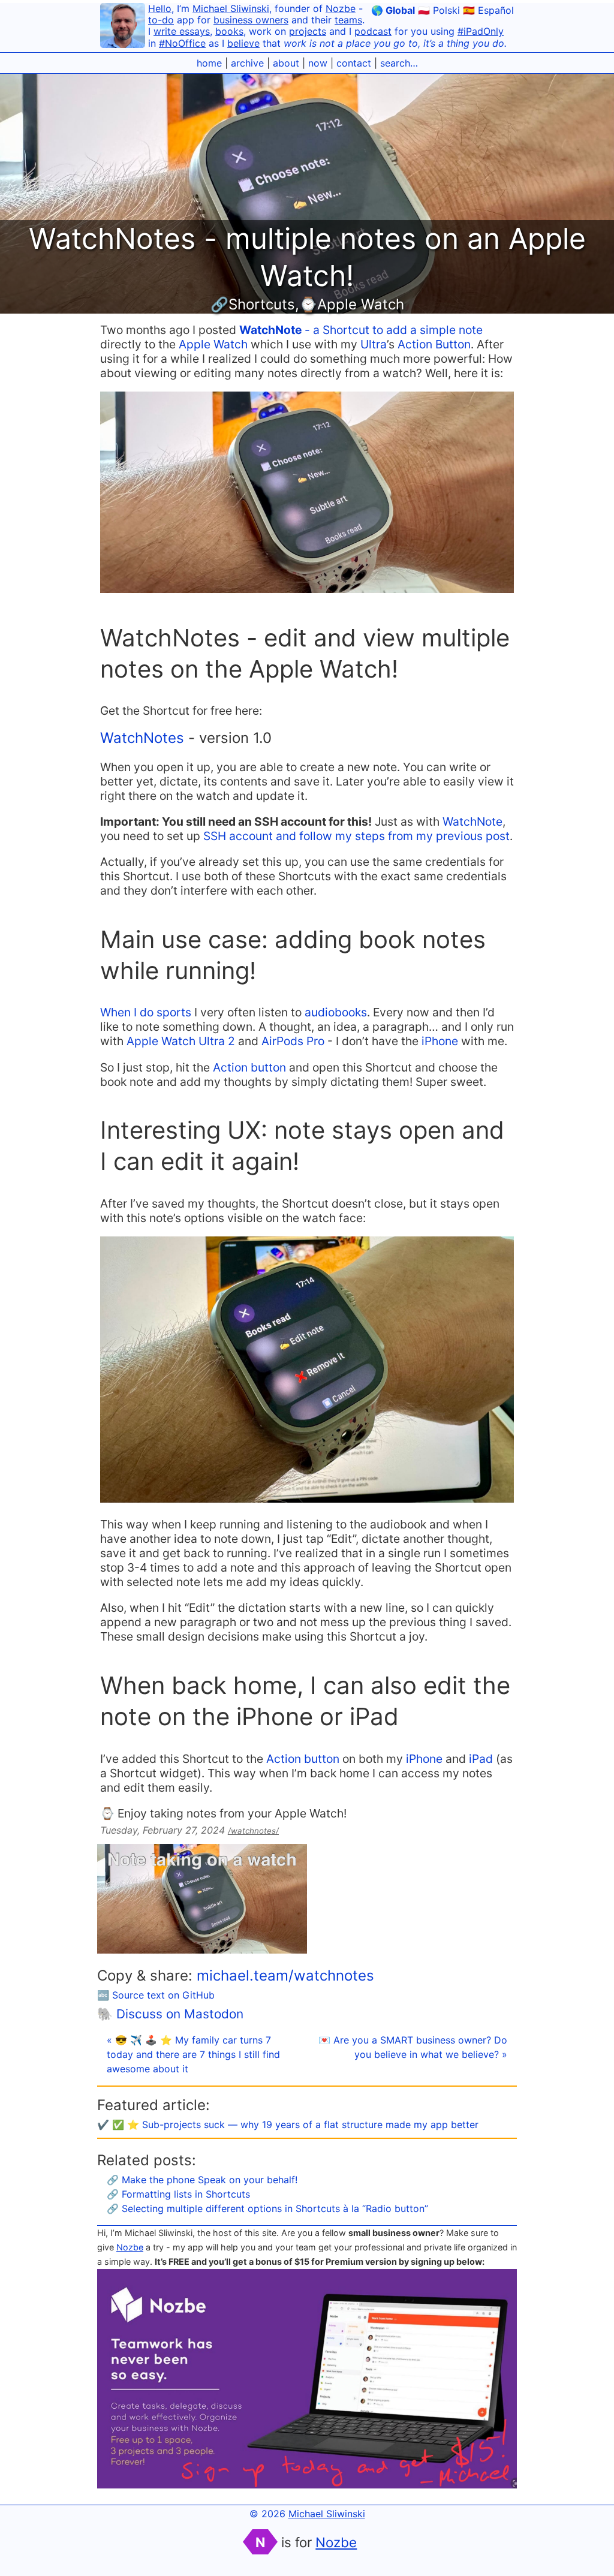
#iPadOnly (481, 31)
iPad (481, 1759)
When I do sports (146, 1012)
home (209, 63)
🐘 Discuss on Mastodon (170, 2014)
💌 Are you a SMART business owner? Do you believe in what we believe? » (413, 2047)
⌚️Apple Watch (352, 304)
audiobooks (336, 1012)
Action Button (434, 344)
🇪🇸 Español (488, 10)
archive (247, 63)
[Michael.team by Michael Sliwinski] (123, 27)
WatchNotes (142, 738)
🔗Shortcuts (253, 304)
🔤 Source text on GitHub (156, 1995)
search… (399, 63)
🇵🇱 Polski (439, 10)
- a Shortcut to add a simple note (361, 330)
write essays (182, 31)
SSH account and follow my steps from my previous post (356, 836)
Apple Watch (213, 344)
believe (243, 43)
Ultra (374, 344)
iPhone (440, 1041)
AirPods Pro (293, 1041)
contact (354, 63)
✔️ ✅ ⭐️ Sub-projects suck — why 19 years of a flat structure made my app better (288, 2124)
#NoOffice (182, 43)
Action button (249, 1067)
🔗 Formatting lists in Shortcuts (178, 2194)
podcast (373, 31)
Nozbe (341, 8)
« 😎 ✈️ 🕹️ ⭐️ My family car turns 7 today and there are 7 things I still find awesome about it (193, 2054)
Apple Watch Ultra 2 (181, 1041)
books (229, 31)
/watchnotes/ (253, 1831)
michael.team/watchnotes (285, 1975)
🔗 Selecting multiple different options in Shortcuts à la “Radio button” (267, 2208)
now (318, 63)
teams (348, 20)
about (286, 63)
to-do (161, 20)
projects (308, 31)
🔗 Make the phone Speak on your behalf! (202, 2180)
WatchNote (472, 821)
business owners (251, 20)
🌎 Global (393, 10)
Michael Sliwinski (231, 8)
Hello (160, 8)
